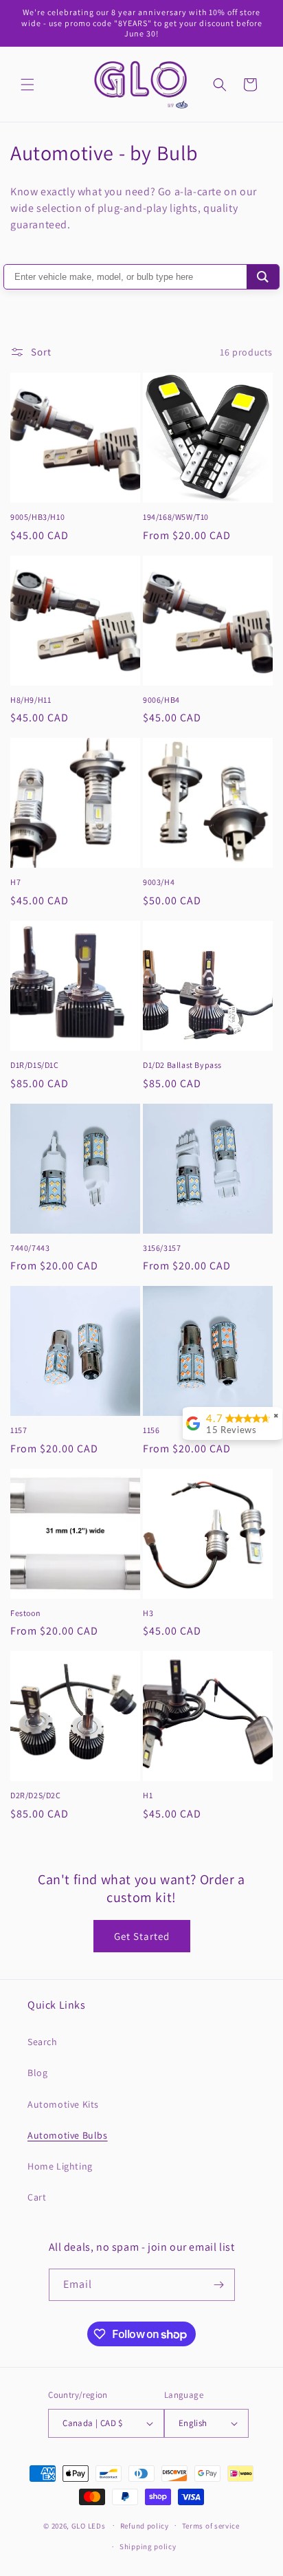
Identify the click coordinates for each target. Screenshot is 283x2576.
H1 (148, 1795)
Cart (37, 2197)
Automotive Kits (63, 2104)
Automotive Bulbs (68, 2135)
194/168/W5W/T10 (176, 517)
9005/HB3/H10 (37, 517)
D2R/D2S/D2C (36, 1795)
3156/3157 (162, 1248)
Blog (37, 2073)
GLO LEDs (89, 2525)
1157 (19, 1430)
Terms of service (211, 2526)
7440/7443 (30, 1248)
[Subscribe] (219, 2285)
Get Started (142, 1936)
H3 (148, 1613)
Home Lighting (60, 2166)
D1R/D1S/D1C (35, 1065)
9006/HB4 (161, 700)
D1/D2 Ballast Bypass (182, 1065)
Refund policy (145, 2526)
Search (43, 2042)
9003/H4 (159, 882)
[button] (27, 85)
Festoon (25, 1613)
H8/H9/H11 (31, 700)
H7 (15, 882)
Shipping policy (148, 2546)
